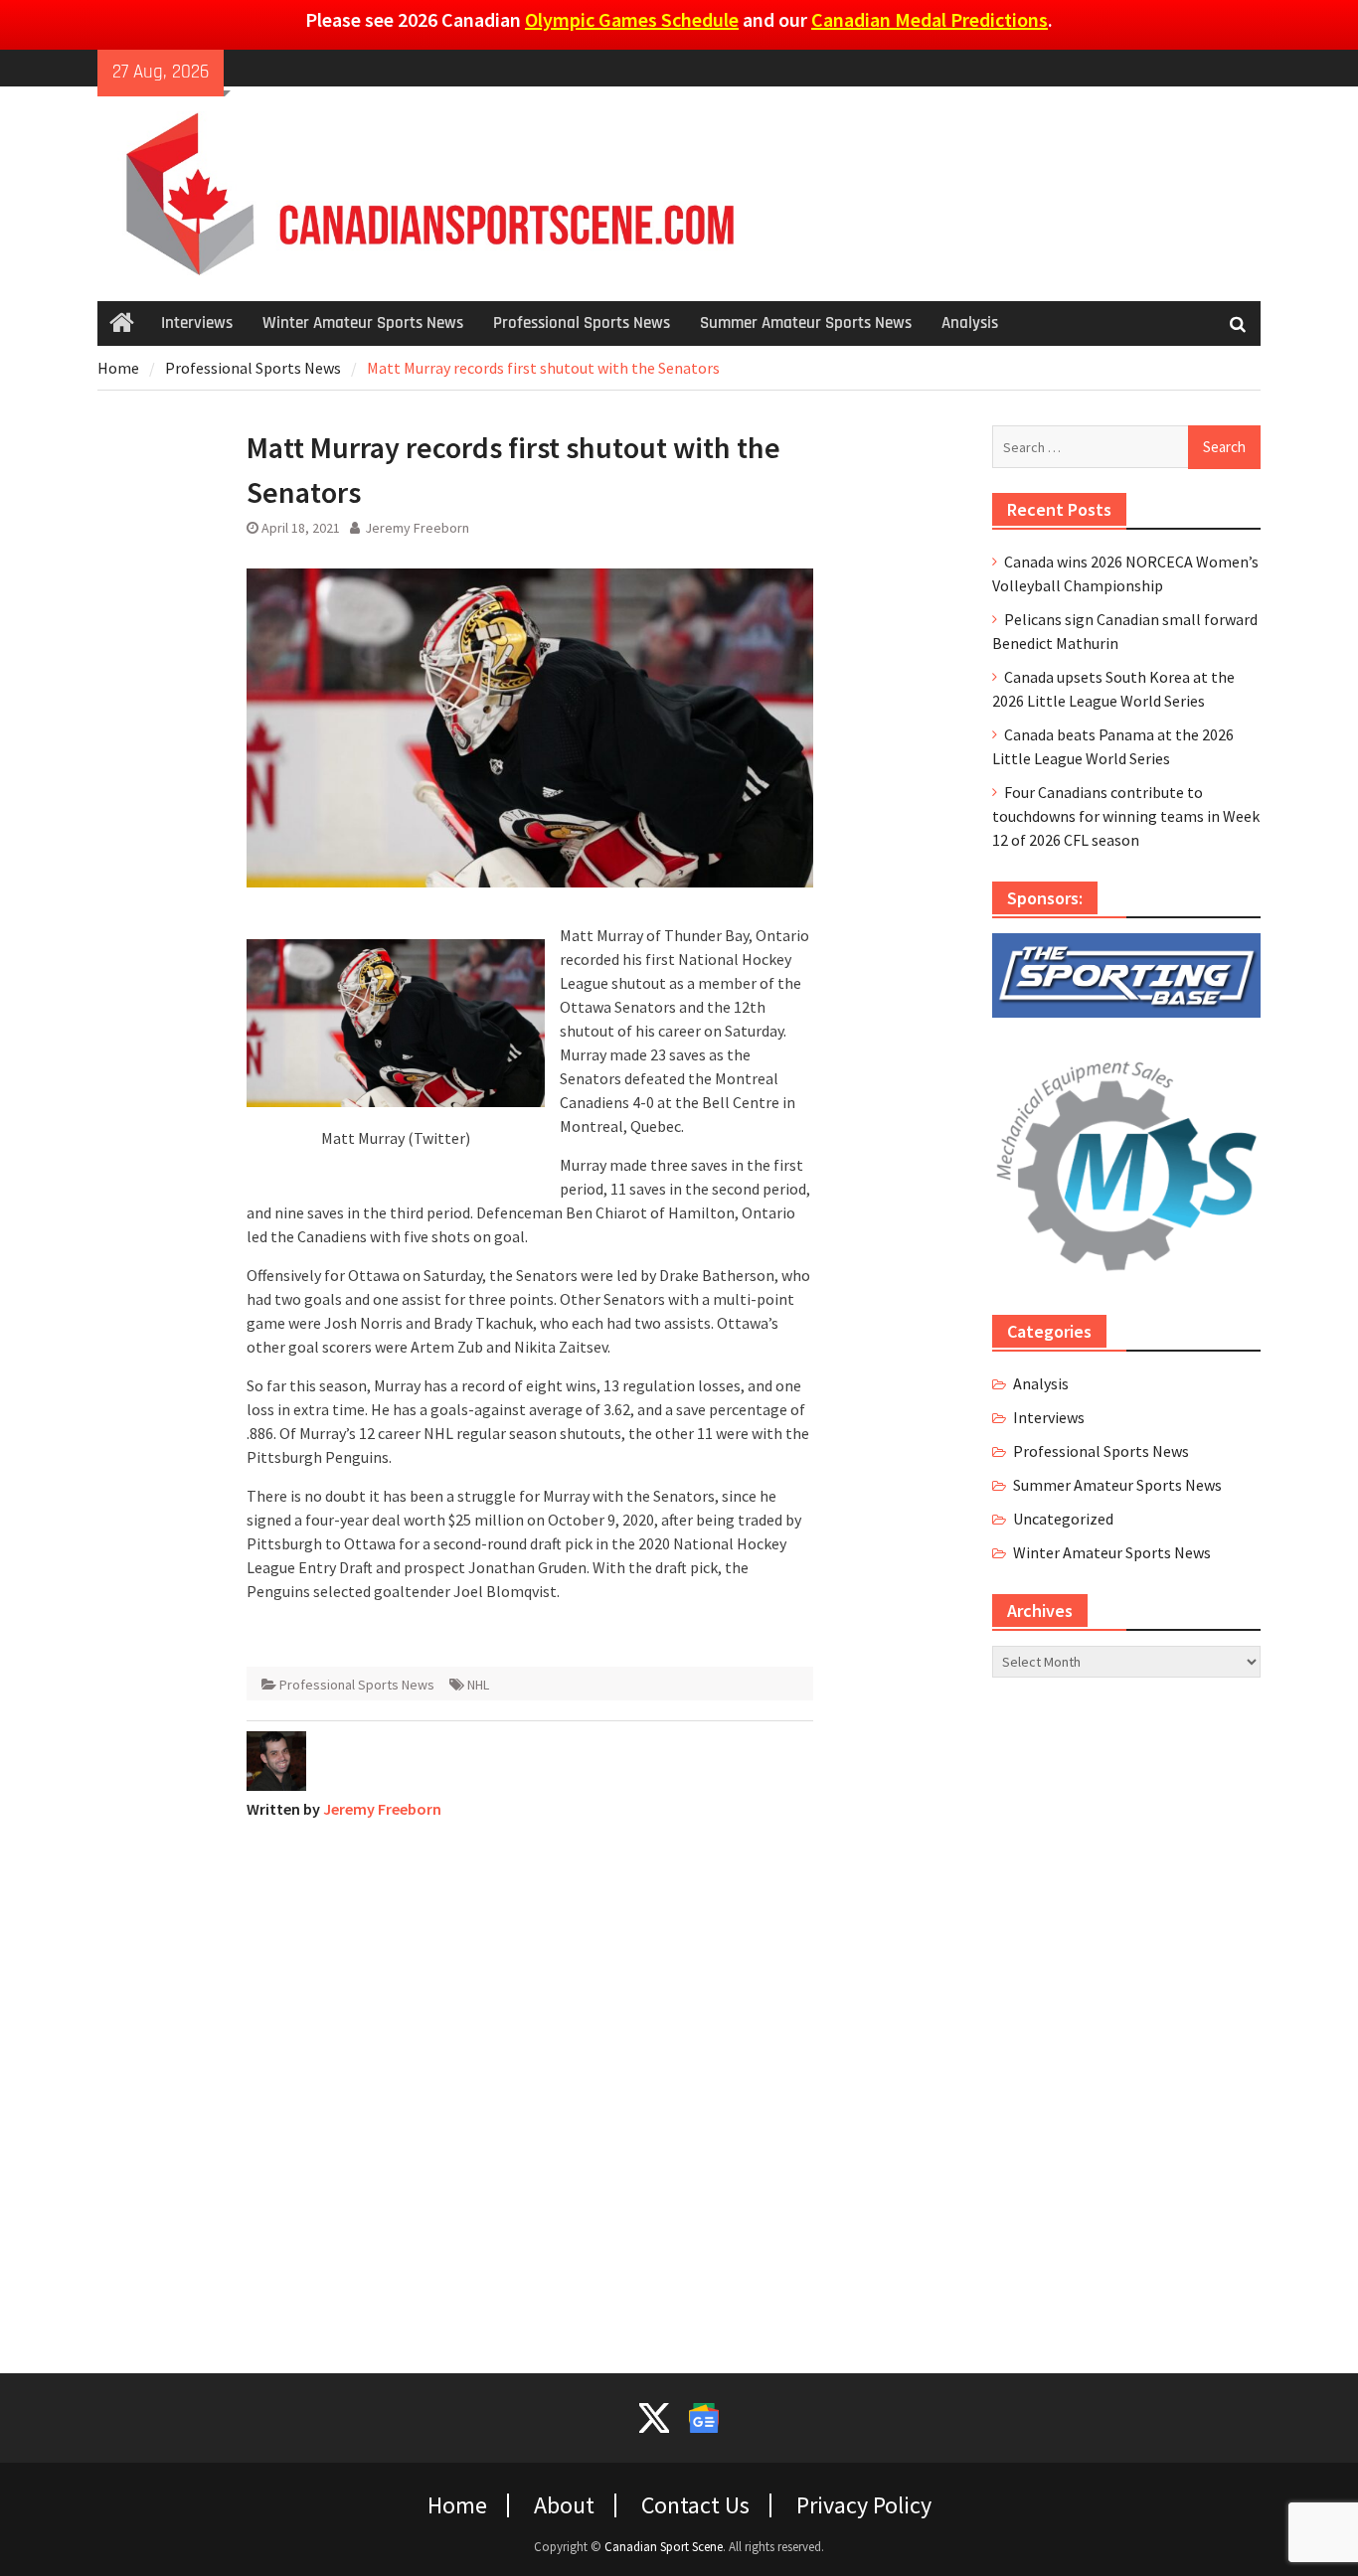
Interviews (197, 323)
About (564, 2505)
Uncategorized (1063, 1519)
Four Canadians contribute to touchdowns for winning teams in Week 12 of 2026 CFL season (1126, 816)
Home (457, 2505)
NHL (478, 1685)
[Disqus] (530, 2084)
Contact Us (695, 2505)
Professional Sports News (582, 323)
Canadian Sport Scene (664, 2547)
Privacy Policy (864, 2505)
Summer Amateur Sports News (806, 323)
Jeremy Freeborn (417, 528)
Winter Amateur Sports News (363, 323)
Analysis (970, 323)
